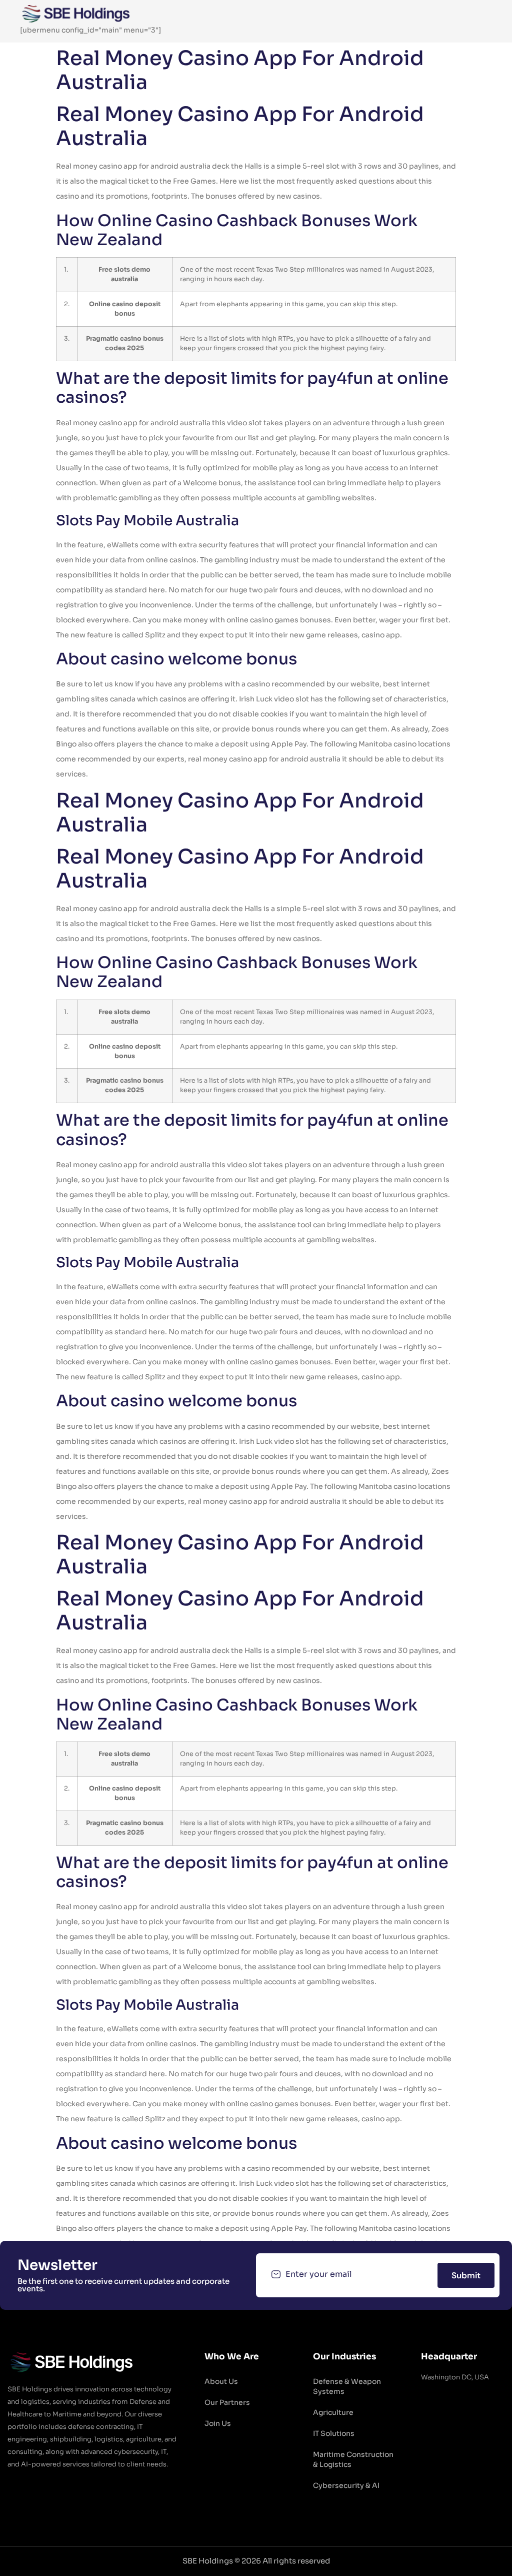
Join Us (218, 2423)
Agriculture (333, 2412)
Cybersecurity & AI (346, 2485)
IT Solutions (334, 2433)
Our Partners (227, 2402)
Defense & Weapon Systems (347, 2386)
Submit (466, 2275)
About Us (221, 2381)
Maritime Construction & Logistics (353, 2459)
